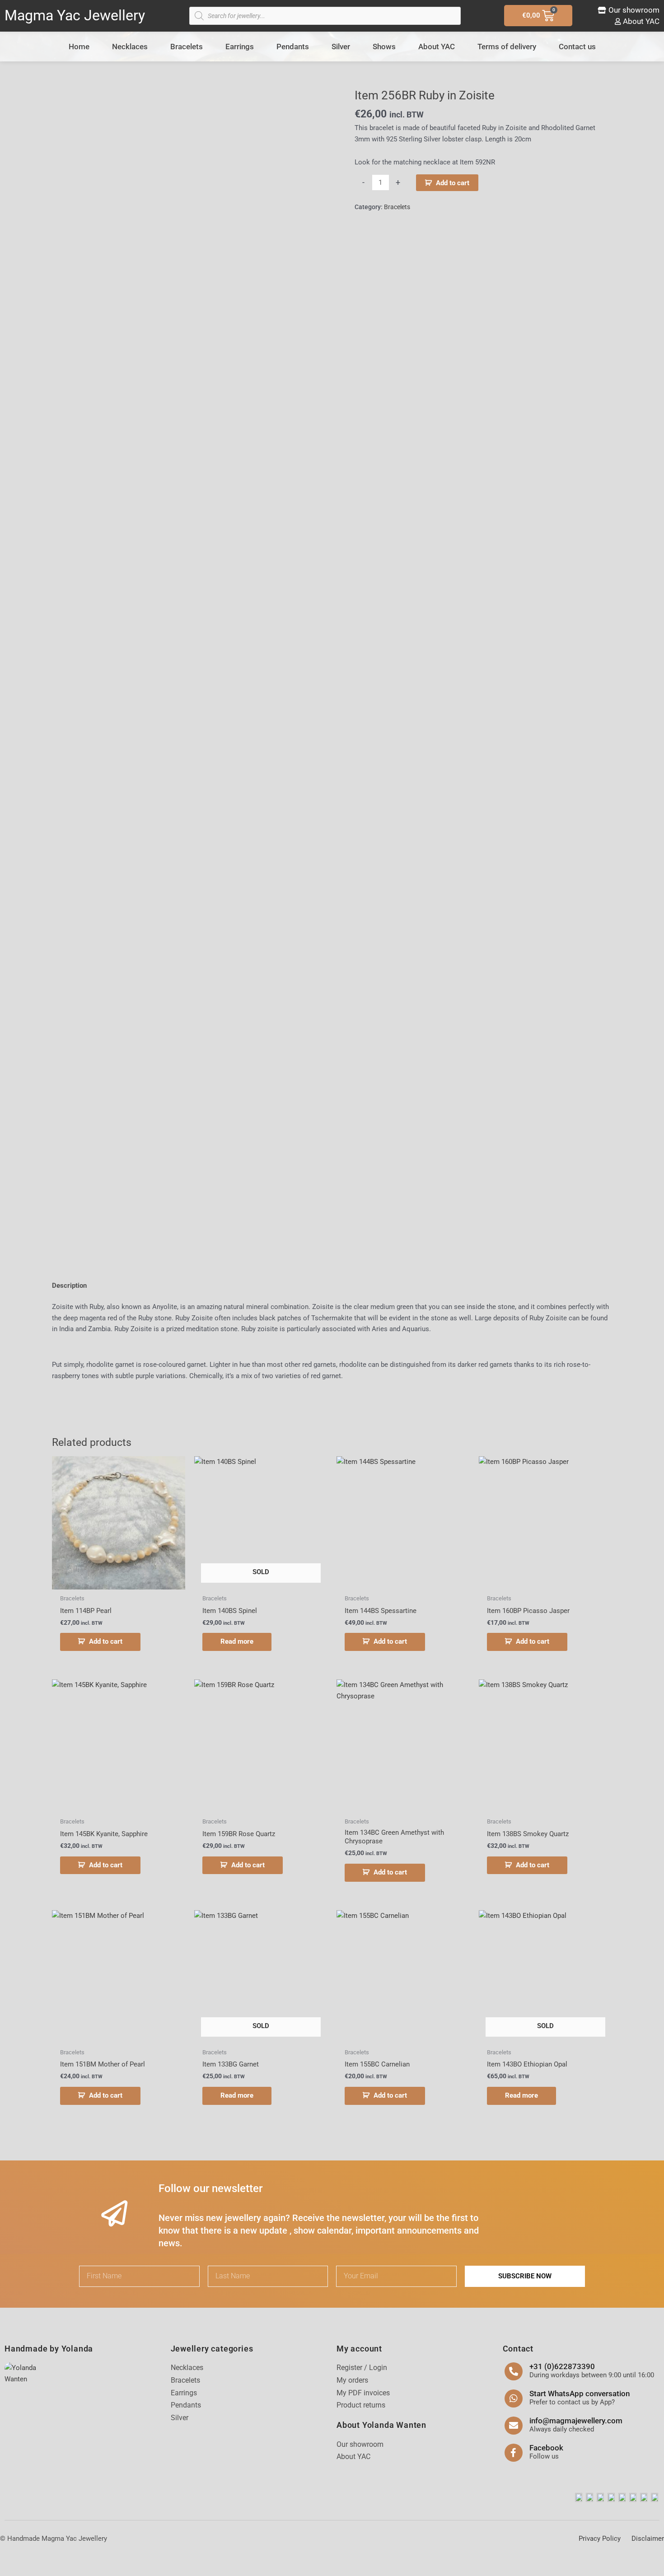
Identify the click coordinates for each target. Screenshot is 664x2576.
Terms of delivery (507, 47)
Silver (341, 47)
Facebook (546, 2448)
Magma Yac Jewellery (75, 15)
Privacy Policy (600, 2539)
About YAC (437, 47)
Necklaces (130, 47)
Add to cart (453, 183)
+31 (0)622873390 (562, 2366)
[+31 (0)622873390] (514, 2371)
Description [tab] (69, 1286)
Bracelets (187, 47)
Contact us (577, 47)
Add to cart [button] (106, 1641)
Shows (384, 47)
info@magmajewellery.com (576, 2421)
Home (79, 47)
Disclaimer (648, 2539)
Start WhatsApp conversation (580, 2394)
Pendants (293, 47)
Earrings (240, 47)
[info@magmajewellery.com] (514, 2426)
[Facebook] (514, 2453)
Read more (237, 1641)
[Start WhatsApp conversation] (514, 2398)
